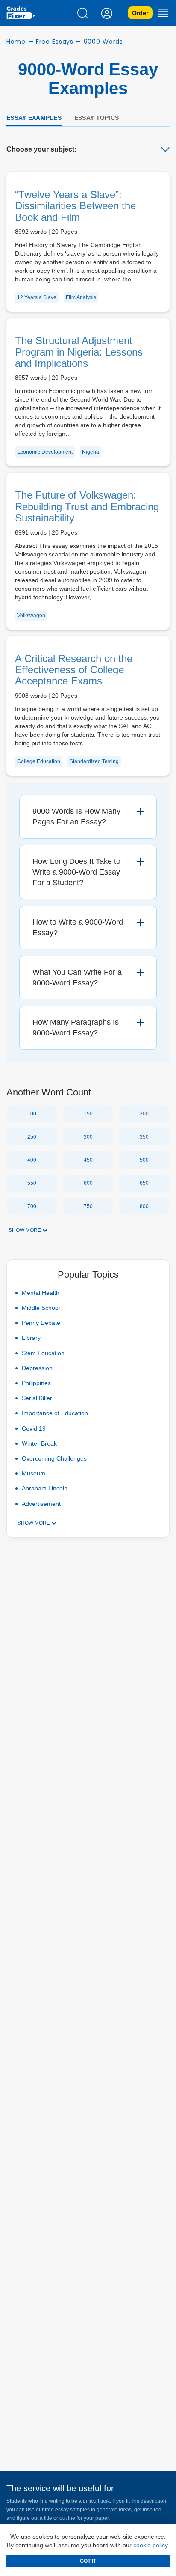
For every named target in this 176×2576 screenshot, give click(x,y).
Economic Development (45, 452)
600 (88, 1183)
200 (144, 1114)
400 (32, 1160)
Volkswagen (31, 616)
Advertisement (41, 1504)
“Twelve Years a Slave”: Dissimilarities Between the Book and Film (75, 206)
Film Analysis (81, 297)
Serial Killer (37, 1398)
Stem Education (43, 1353)
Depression (37, 1368)
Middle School (41, 1308)
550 (32, 1183)
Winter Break (39, 1443)
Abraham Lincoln (45, 1488)
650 (144, 1183)
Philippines (36, 1383)
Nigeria (91, 452)
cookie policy (150, 2545)
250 (32, 1137)
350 (144, 1137)
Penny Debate (41, 1323)
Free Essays (55, 42)
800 (144, 1206)
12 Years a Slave (37, 297)
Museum (34, 1473)
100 (32, 1114)
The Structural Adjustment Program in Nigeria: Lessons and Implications (79, 352)
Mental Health (41, 1293)
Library (31, 1338)
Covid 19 (34, 1428)
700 (32, 1206)
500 (144, 1160)
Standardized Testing (94, 761)
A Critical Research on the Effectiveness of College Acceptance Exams (74, 670)
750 (88, 1206)
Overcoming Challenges (54, 1458)
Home (16, 42)
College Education (39, 761)
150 (88, 1114)
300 (88, 1137)
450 (88, 1160)
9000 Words (103, 42)
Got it (88, 2561)
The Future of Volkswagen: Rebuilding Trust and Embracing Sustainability (87, 506)
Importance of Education (55, 1413)
